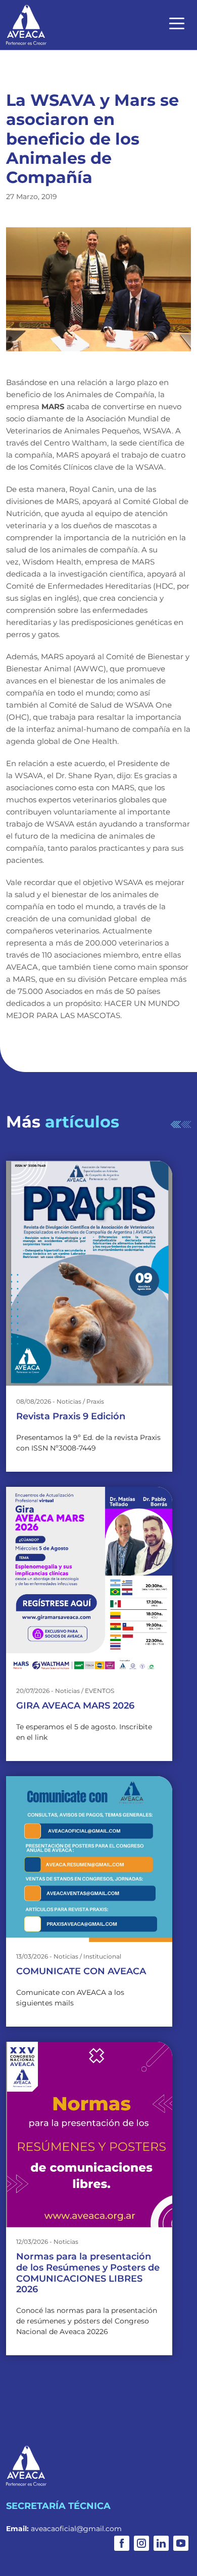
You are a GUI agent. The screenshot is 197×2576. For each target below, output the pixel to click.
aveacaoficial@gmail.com (76, 2529)
